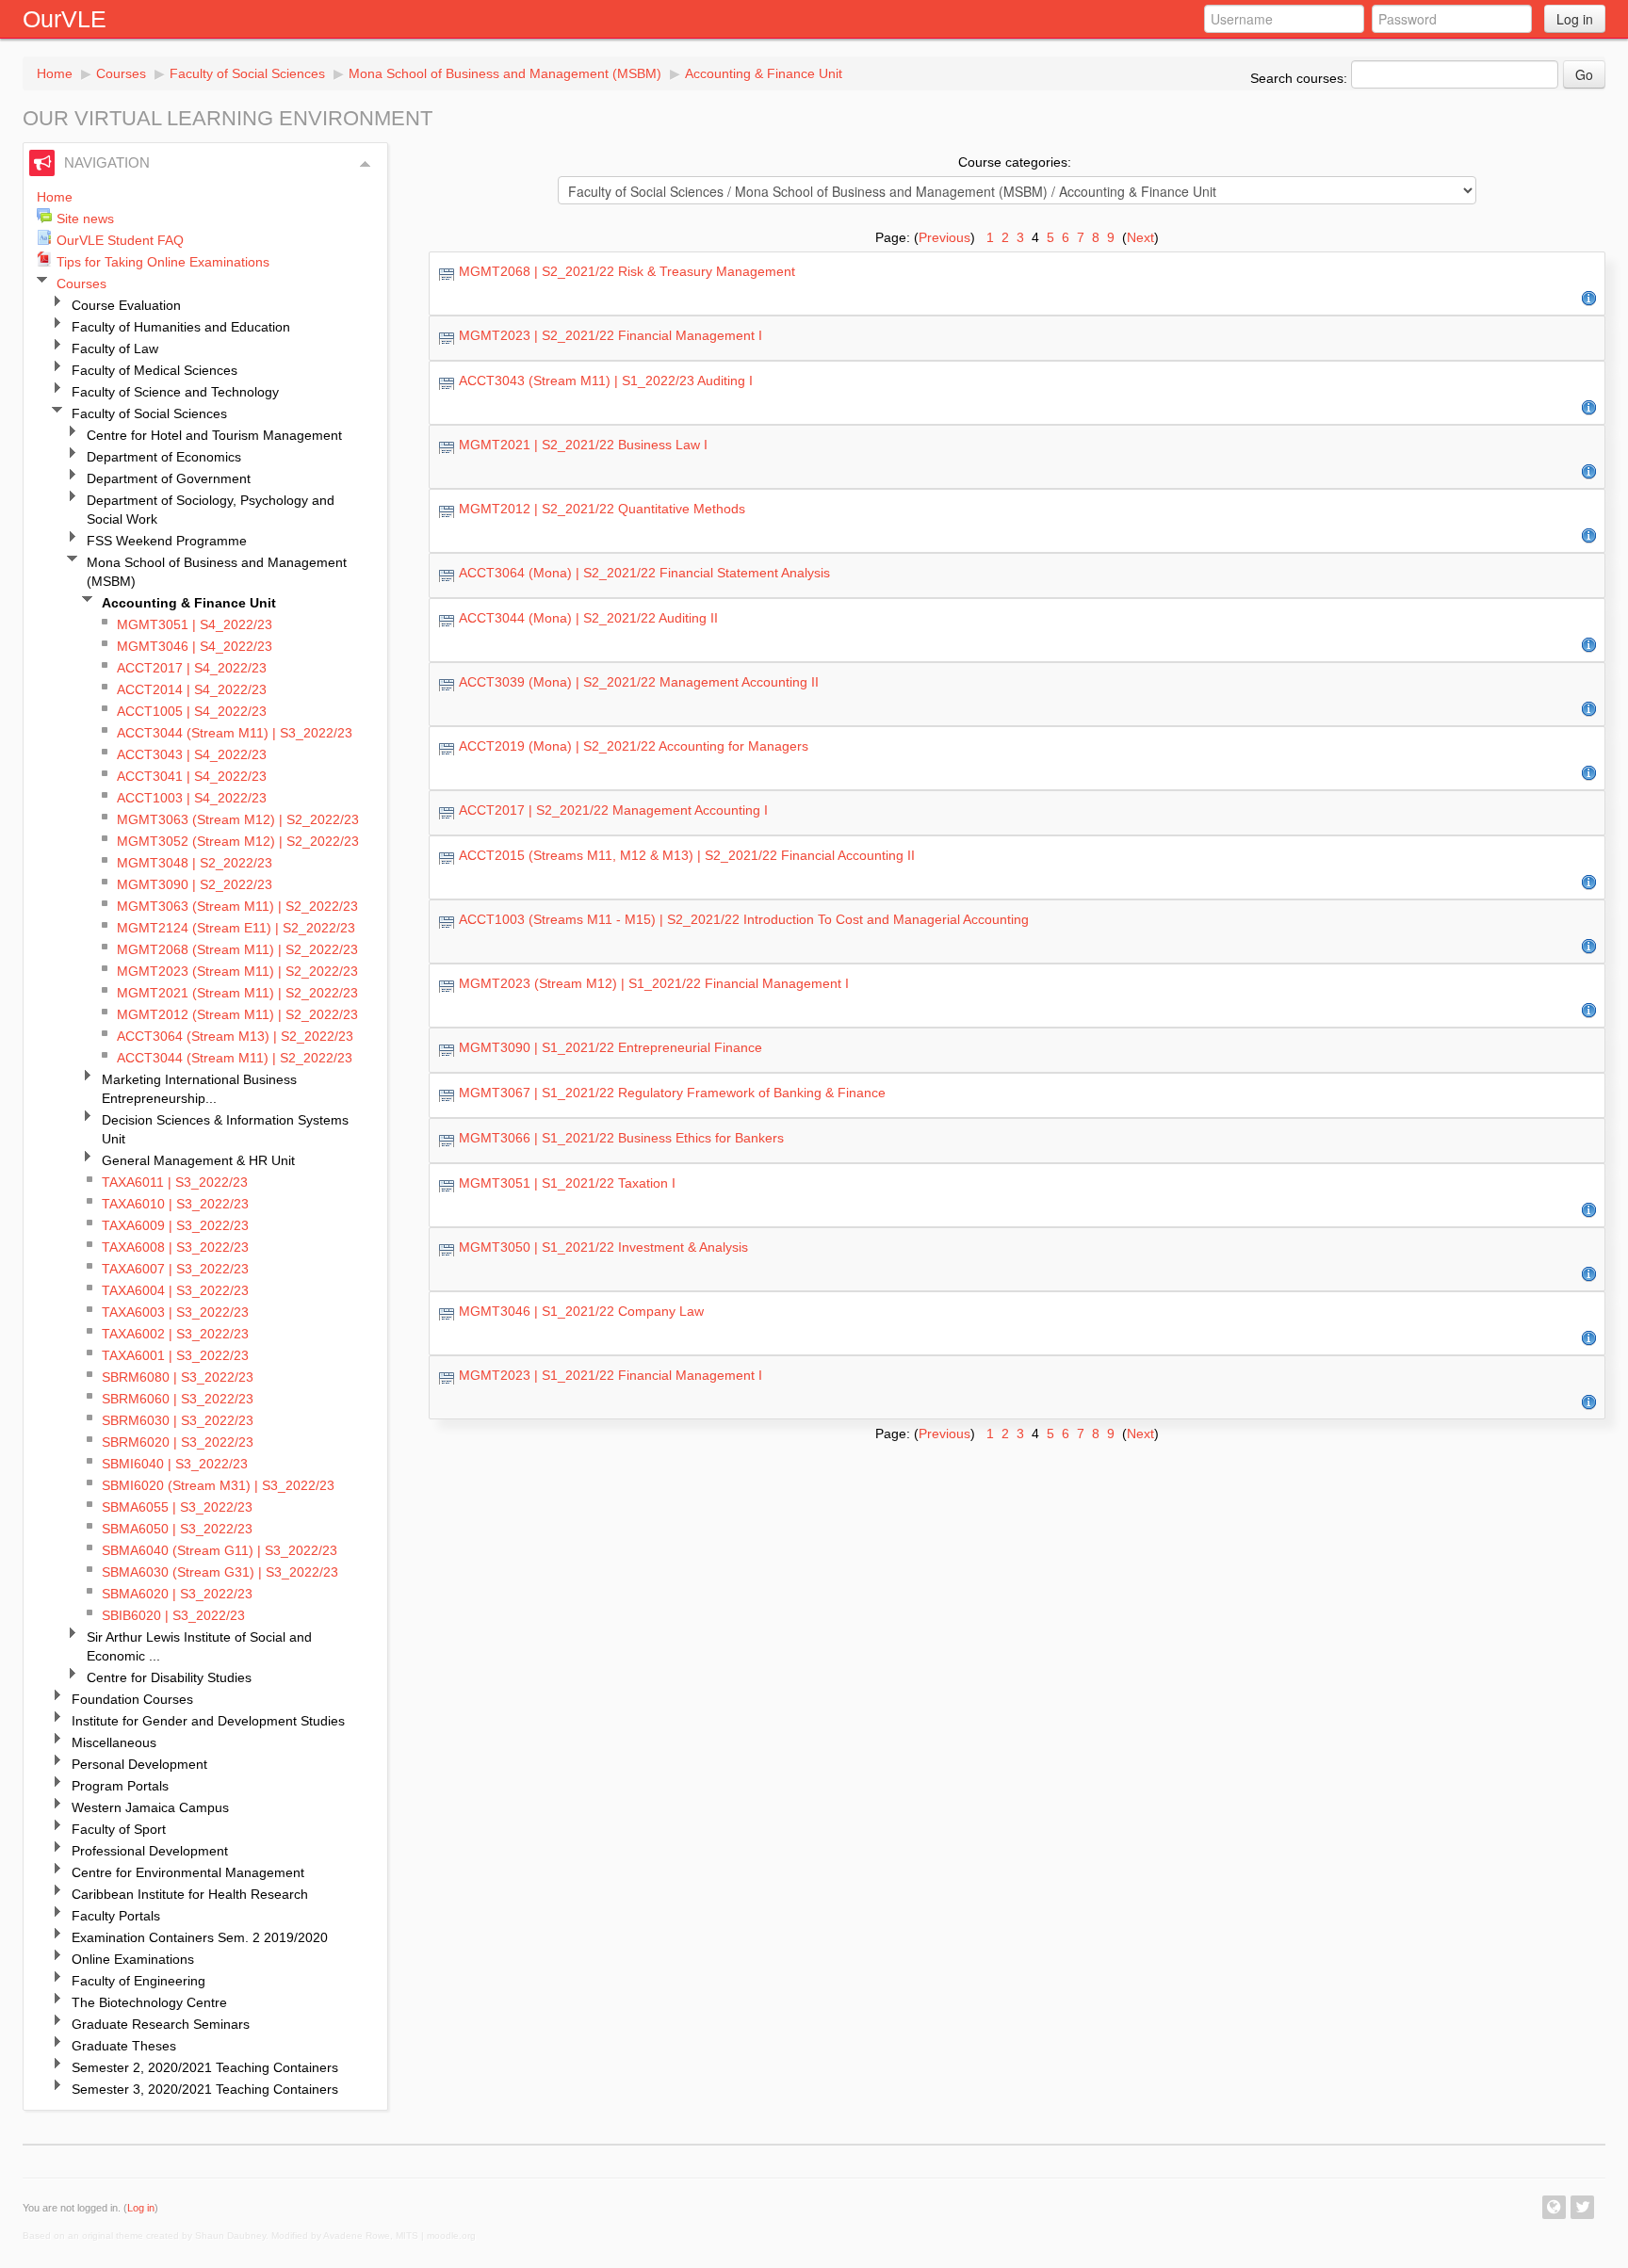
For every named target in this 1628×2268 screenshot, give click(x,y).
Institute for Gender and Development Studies (208, 1721)
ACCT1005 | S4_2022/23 (192, 711)
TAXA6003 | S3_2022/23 (175, 1312)
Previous (944, 237)
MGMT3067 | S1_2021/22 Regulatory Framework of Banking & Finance (672, 1093)
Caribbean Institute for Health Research (190, 1894)
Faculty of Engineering (138, 1981)
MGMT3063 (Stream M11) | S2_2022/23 (237, 906)
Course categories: (1015, 162)
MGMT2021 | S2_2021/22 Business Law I (583, 445)
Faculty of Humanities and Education (181, 327)
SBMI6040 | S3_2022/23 (175, 1464)
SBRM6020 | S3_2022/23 (178, 1442)
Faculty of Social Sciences (247, 73)
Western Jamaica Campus (150, 1807)
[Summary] (1589, 298)
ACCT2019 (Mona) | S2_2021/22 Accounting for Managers (634, 746)
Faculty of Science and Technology (175, 392)
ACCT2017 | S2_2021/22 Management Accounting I (613, 810)
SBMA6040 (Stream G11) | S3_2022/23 (220, 1550)
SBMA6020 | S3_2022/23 (177, 1594)
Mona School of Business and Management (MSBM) (505, 73)
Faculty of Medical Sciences (155, 370)
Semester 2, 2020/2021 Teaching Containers (205, 2067)
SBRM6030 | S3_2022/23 (178, 1420)
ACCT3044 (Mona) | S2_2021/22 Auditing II (588, 618)
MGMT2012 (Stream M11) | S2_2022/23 (237, 1014)
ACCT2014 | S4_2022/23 (192, 689)
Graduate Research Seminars (161, 2024)
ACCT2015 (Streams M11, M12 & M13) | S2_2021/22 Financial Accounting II (687, 855)
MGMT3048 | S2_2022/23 (195, 863)
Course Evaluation (126, 305)
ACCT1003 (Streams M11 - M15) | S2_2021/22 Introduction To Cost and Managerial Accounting (744, 919)
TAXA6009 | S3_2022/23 (175, 1225)
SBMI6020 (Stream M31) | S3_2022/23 (218, 1485)
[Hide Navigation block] (366, 164)
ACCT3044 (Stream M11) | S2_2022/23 (235, 1058)
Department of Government (169, 478)
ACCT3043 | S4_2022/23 (192, 754)
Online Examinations (133, 1959)
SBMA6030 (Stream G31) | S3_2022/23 (220, 1572)
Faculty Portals (116, 1916)
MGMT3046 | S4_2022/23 (195, 646)
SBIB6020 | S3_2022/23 (173, 1615)
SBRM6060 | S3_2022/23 (178, 1399)
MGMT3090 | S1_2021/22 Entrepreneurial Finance (610, 1047)
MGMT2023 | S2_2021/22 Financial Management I (610, 335)
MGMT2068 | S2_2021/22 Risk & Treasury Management (627, 271)
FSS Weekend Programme (167, 541)
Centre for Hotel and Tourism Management (214, 435)
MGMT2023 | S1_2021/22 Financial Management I (610, 1375)
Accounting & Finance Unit (764, 73)
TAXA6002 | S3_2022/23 (175, 1334)
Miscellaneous (114, 1742)
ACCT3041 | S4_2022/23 (192, 776)
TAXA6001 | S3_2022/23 (175, 1355)
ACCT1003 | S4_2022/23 (192, 798)
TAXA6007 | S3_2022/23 (175, 1269)
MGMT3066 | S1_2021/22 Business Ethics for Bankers (621, 1138)
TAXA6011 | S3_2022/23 (175, 1182)
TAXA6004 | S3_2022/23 (175, 1290)
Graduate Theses (124, 2046)
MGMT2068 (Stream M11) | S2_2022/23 (237, 949)
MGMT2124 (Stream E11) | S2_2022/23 (236, 928)
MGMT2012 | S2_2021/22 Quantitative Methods (602, 509)
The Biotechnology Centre (149, 2002)
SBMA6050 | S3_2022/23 (177, 1529)
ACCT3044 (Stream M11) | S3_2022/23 (235, 733)
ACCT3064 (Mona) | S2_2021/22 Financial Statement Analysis (644, 573)
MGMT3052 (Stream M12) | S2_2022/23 (238, 841)
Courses (121, 73)
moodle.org (451, 2236)
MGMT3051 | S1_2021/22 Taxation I (567, 1183)
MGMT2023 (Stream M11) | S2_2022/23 (237, 971)
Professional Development (150, 1851)
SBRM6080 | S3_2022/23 (178, 1377)
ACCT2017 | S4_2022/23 (192, 668)
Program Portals (120, 1786)
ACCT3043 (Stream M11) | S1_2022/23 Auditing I (606, 381)
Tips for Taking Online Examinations (163, 262)
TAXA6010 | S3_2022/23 (175, 1204)
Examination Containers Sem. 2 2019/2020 (200, 1937)
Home (55, 73)
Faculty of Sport (119, 1829)
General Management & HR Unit (198, 1160)
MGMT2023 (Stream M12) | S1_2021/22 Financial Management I (654, 983)
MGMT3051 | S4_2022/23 (195, 624)
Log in (1575, 19)
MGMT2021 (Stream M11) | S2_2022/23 (237, 993)
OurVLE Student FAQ (120, 240)
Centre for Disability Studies (169, 1677)
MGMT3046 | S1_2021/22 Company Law (581, 1311)
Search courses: (1301, 78)
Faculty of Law (115, 348)
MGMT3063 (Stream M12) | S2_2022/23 (238, 819)
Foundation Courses (132, 1699)
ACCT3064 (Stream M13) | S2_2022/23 (235, 1036)
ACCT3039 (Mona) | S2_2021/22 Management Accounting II (639, 682)
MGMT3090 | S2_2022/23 (195, 884)
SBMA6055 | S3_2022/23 (177, 1507)
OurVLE (65, 19)
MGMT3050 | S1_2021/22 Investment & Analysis (603, 1247)
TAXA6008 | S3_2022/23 (175, 1247)
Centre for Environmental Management (188, 1872)
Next (1140, 237)
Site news (85, 219)
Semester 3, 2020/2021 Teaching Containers (205, 2089)
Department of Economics (164, 457)
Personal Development (139, 1764)
